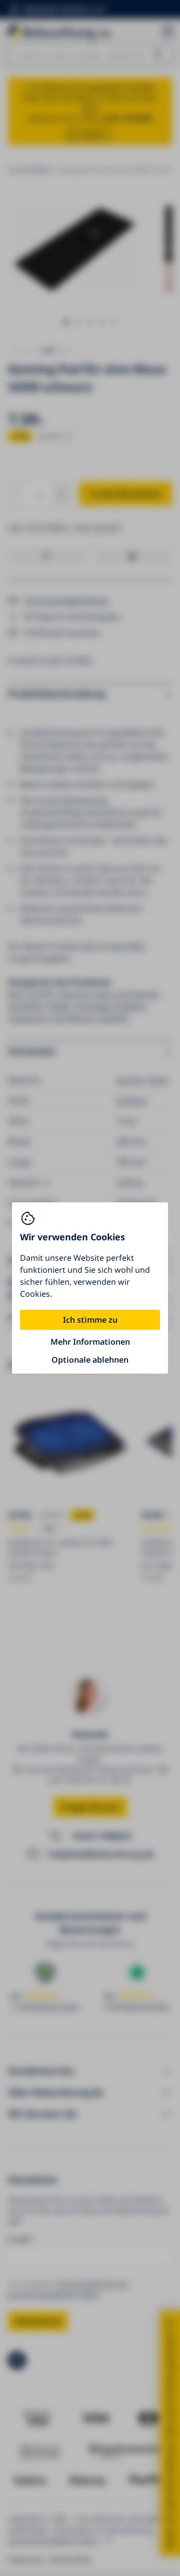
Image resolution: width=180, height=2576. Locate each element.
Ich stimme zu (90, 1320)
